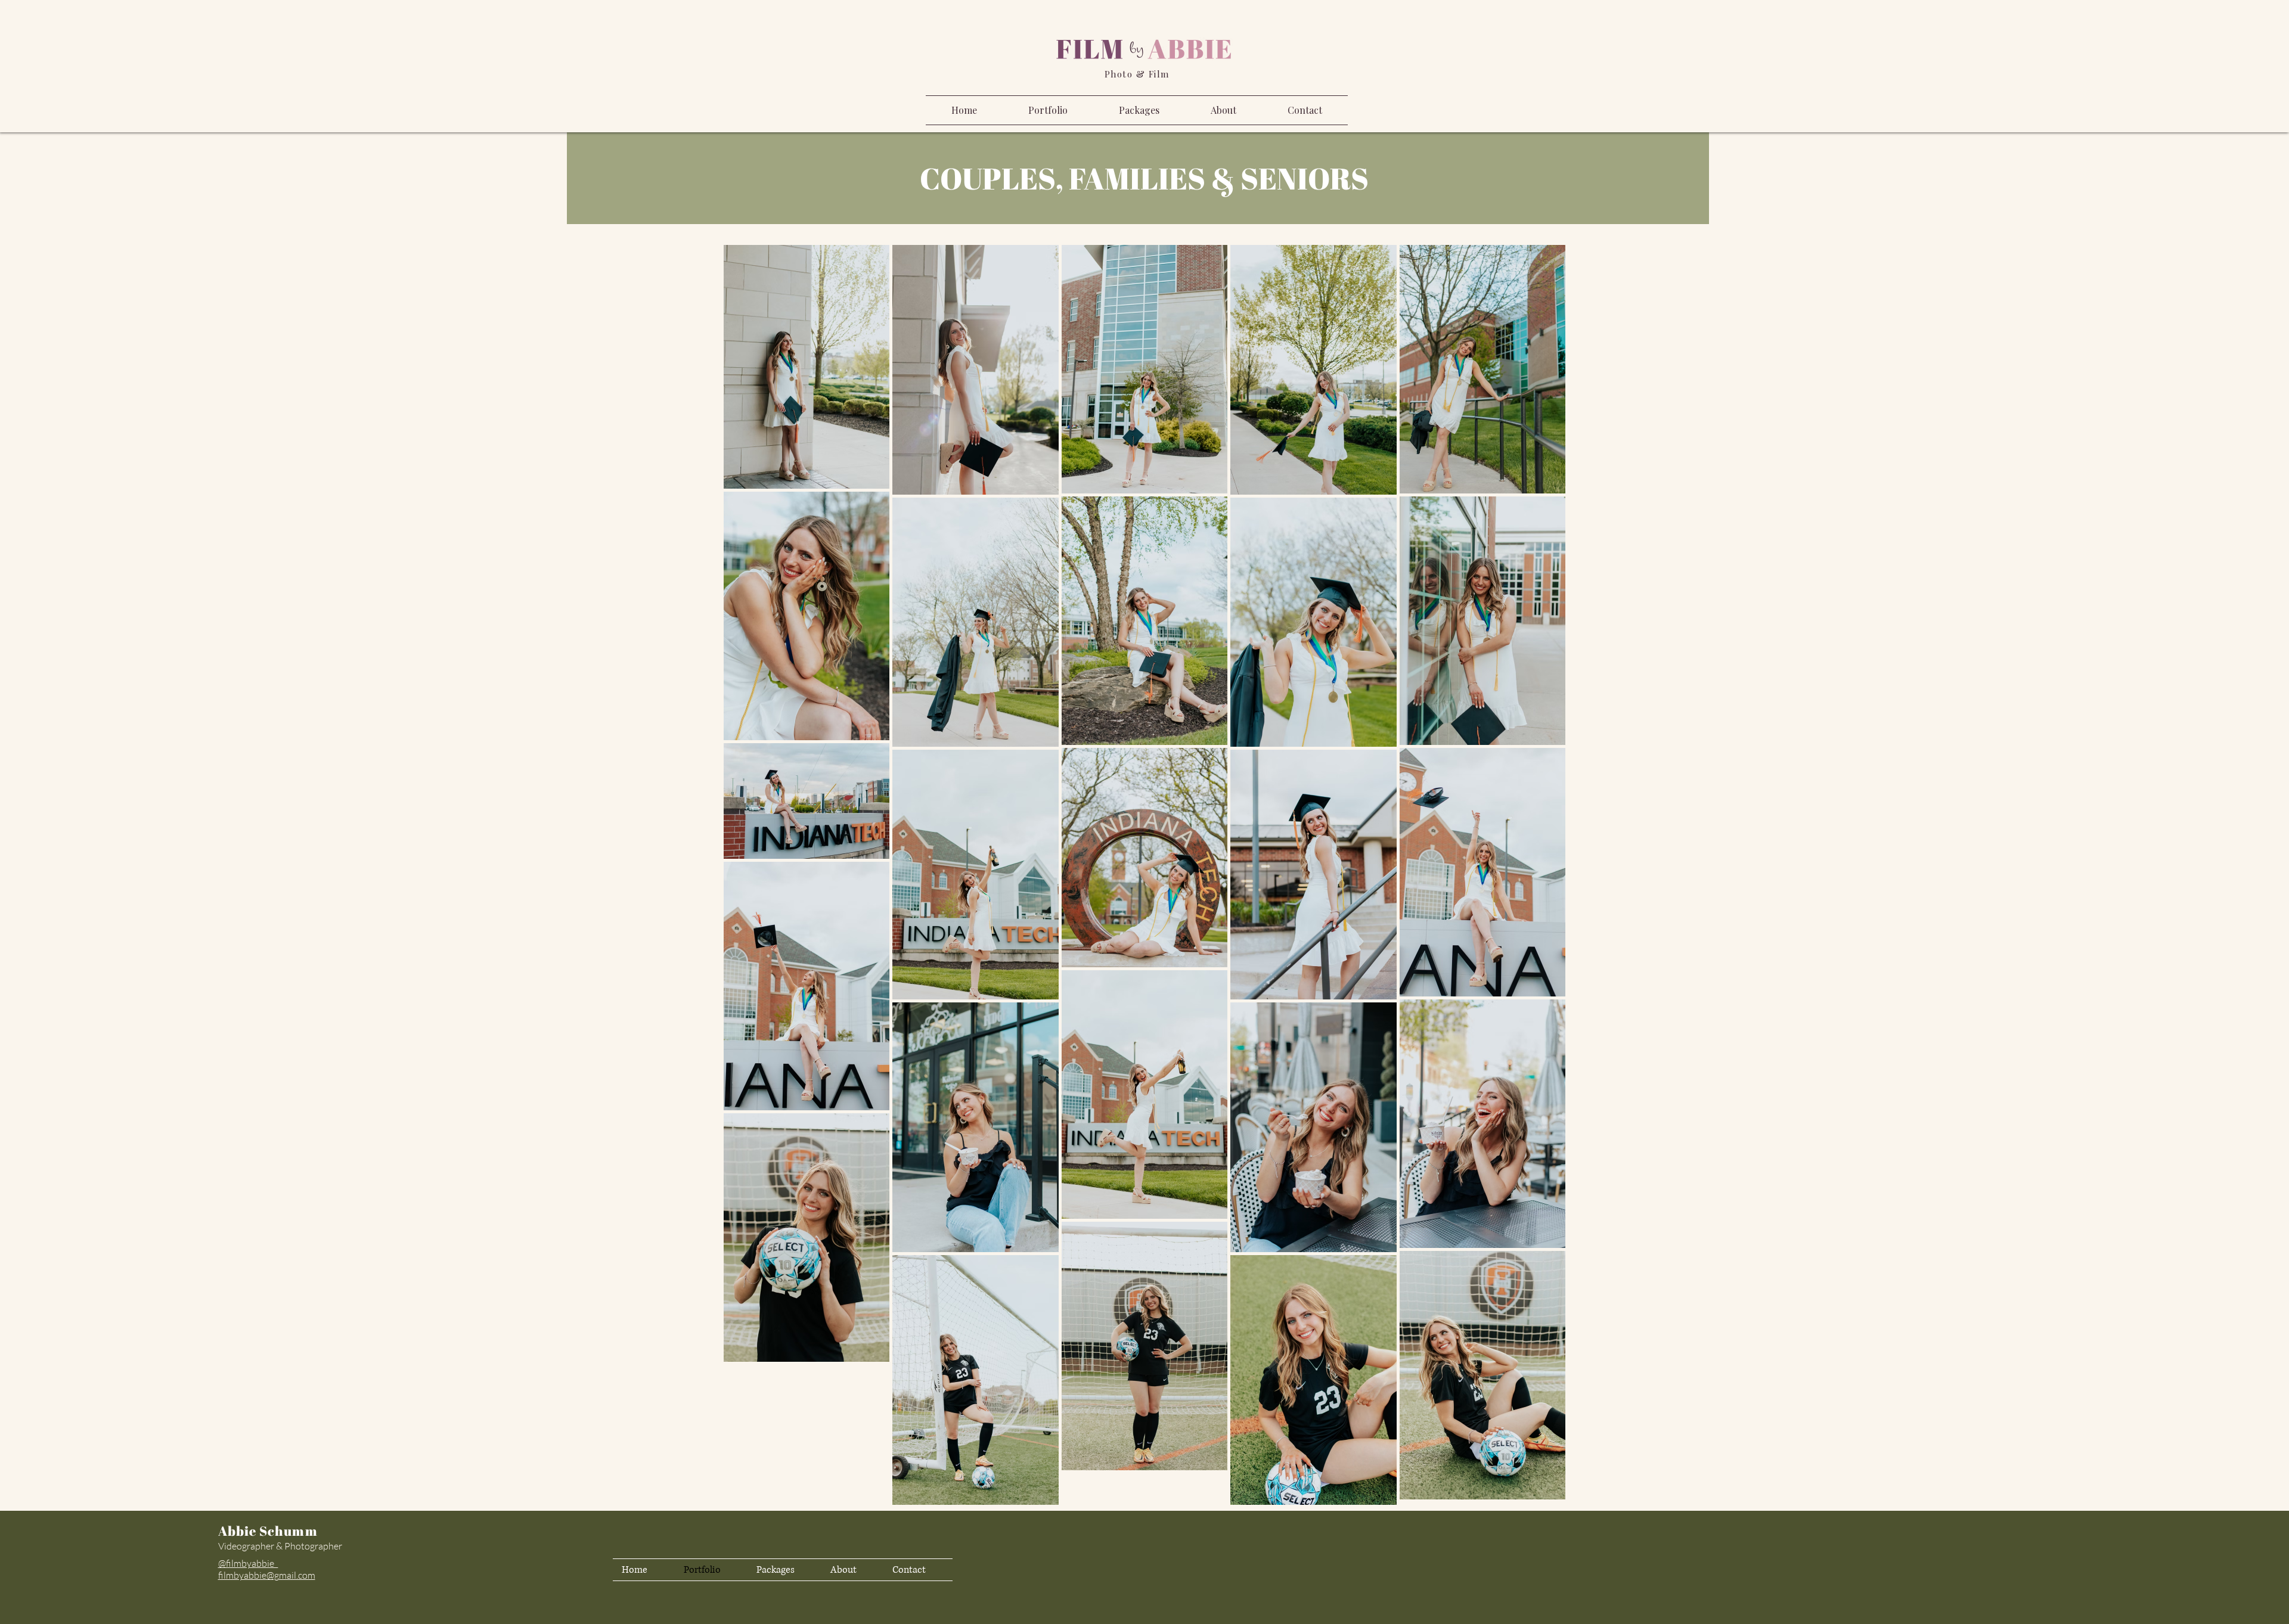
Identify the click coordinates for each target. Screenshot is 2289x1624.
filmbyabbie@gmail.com (267, 1575)
